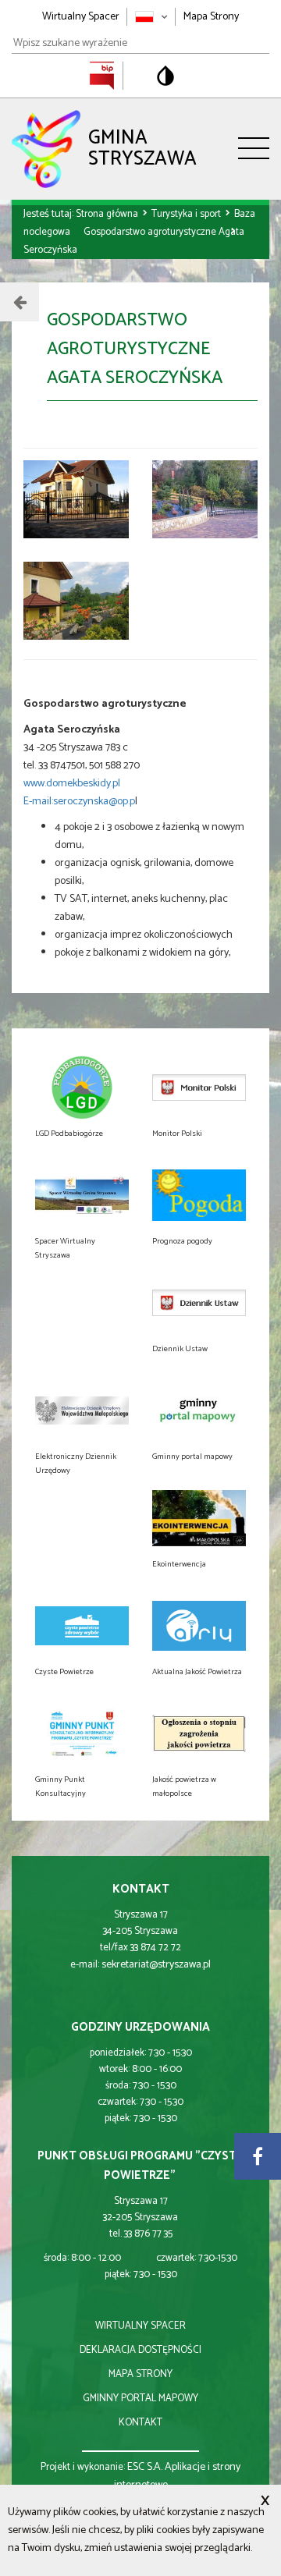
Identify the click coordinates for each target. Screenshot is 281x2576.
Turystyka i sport (187, 214)
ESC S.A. (145, 2467)
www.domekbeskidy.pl (72, 784)
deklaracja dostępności (140, 2350)
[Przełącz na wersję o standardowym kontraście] (165, 76)
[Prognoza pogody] (199, 1195)
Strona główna (108, 214)
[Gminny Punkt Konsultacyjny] (82, 1733)
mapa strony (140, 2374)
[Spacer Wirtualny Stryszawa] (82, 1195)
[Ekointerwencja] (199, 1518)
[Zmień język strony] (151, 17)
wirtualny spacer (140, 2326)
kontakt (140, 2423)
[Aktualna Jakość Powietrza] (199, 1626)
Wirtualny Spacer (81, 17)
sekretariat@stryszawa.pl (156, 1965)
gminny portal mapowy (140, 2399)
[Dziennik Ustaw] (199, 1303)
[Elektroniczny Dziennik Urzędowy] (82, 1410)
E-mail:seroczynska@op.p (79, 802)
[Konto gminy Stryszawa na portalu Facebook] (258, 2156)
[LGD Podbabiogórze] (82, 1088)
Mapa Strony (211, 17)
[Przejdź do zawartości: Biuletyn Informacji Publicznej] (110, 75)
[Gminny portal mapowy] (199, 1410)
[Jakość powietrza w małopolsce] (199, 1733)
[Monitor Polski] (199, 1088)
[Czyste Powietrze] (82, 1626)
